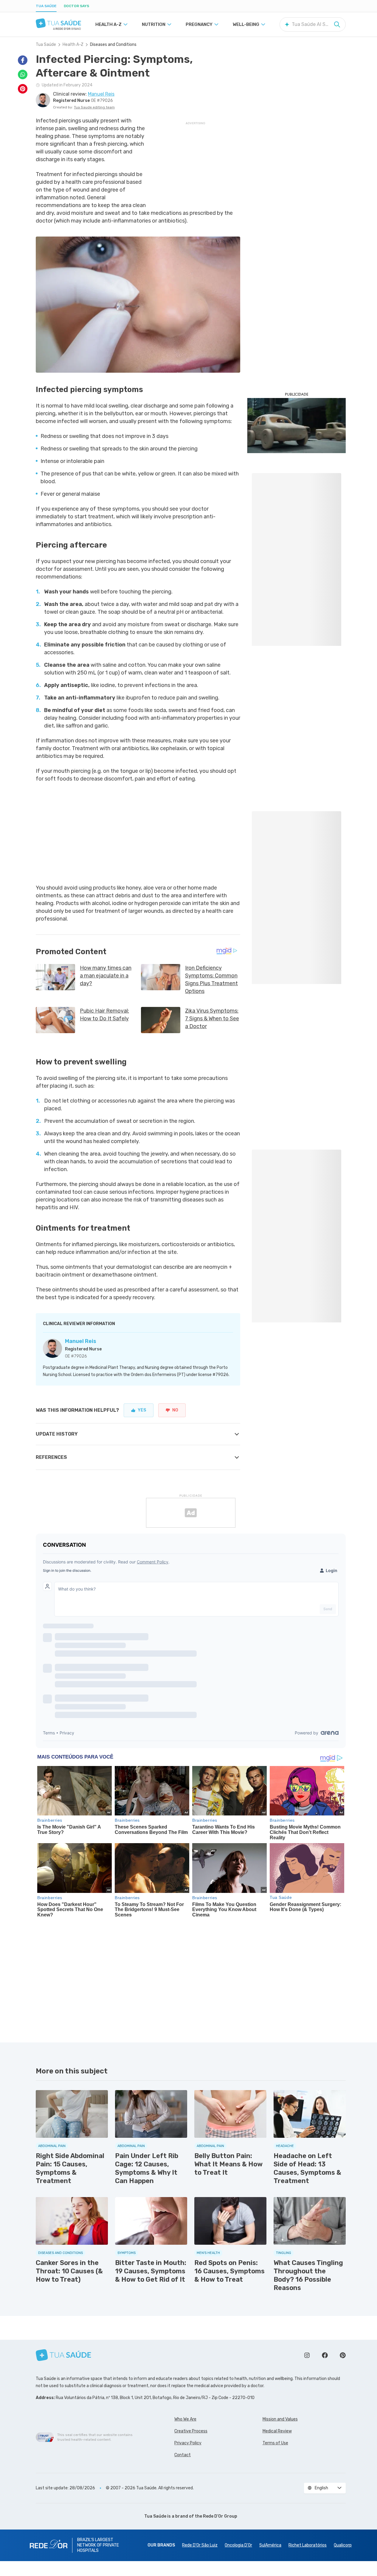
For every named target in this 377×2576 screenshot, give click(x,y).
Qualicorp (343, 2545)
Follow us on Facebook (325, 2355)
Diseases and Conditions (113, 45)
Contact (183, 2455)
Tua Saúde (46, 6)
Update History (57, 1434)
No (175, 1410)
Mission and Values (280, 2419)
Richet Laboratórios (308, 2545)
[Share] (23, 60)
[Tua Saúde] (58, 23)
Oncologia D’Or (238, 2545)
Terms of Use (275, 2443)
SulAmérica (270, 2545)
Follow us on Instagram (307, 2355)
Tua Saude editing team (94, 107)
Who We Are (185, 2419)
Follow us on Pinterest (343, 2355)
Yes (142, 1410)
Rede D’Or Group (220, 2516)
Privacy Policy (188, 2443)
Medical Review (277, 2431)
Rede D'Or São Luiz (200, 2545)
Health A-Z (73, 45)
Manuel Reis (81, 1341)
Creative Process (191, 2431)
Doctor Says (76, 6)
